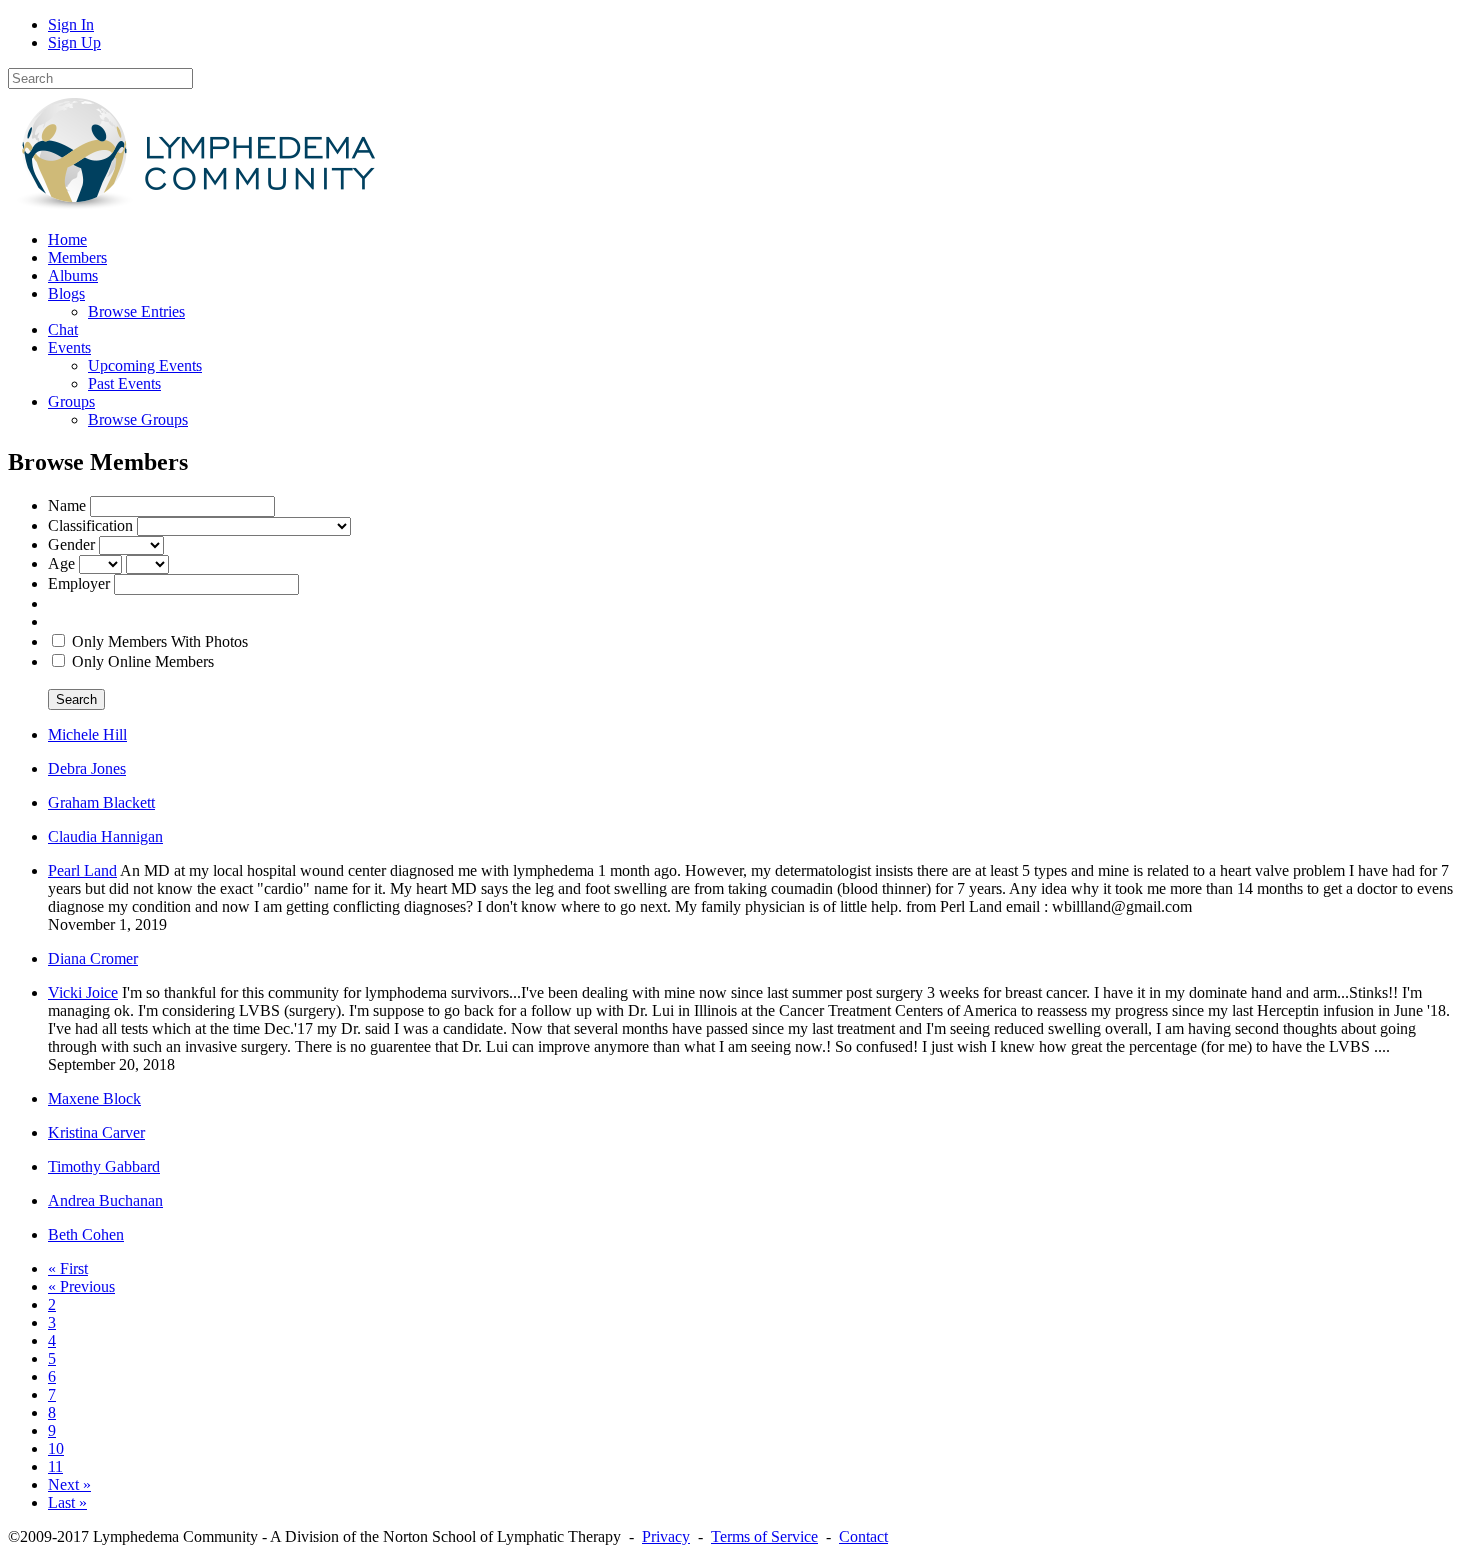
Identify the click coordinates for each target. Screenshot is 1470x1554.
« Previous (81, 1286)
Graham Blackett (101, 802)
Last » (67, 1502)
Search (76, 699)
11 (55, 1466)
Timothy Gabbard (104, 1166)
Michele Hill (87, 734)
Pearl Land (82, 870)
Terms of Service (764, 1536)
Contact (863, 1536)
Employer (79, 583)
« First (68, 1268)
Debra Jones (87, 768)
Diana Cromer (93, 958)
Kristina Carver (96, 1132)
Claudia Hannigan (105, 836)
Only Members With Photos (160, 641)
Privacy (666, 1536)
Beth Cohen (86, 1234)
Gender (71, 544)
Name (67, 505)
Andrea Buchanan (105, 1200)
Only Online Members (143, 661)
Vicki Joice (83, 992)
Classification (90, 525)
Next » (69, 1484)
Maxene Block (94, 1098)
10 (56, 1448)
